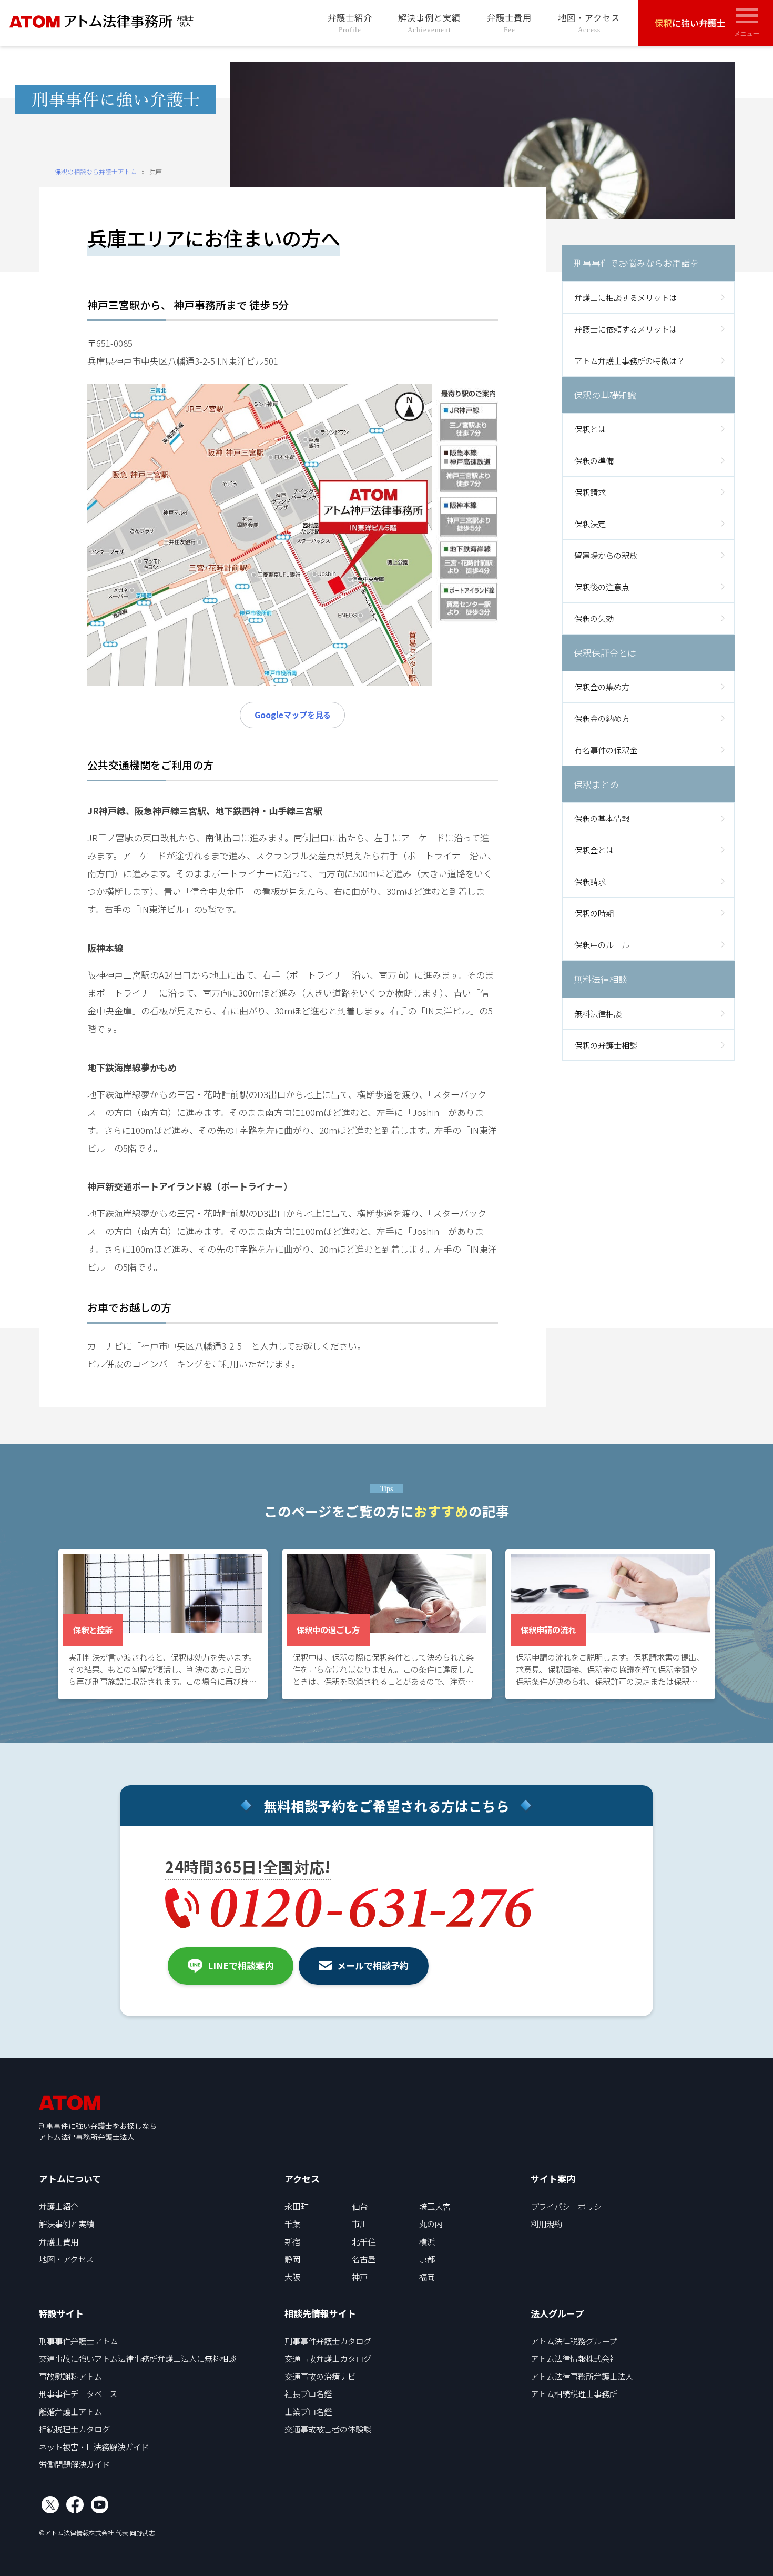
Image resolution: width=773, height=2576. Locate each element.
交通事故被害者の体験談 (328, 2429)
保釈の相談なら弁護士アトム (96, 171)
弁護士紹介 (350, 22)
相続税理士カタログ (74, 2429)
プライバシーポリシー (570, 2206)
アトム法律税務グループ (574, 2341)
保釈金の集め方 (602, 687)
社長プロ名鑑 (308, 2393)
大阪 (292, 2277)
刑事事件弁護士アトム (78, 2341)
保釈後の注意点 (602, 586)
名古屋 (364, 2259)
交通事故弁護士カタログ (328, 2358)
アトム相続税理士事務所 (574, 2393)
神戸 (360, 2277)
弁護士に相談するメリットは (625, 297)
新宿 (292, 2241)
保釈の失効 (594, 618)
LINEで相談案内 (241, 1965)
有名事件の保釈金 (606, 750)
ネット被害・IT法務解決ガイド (94, 2447)
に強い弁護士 (690, 23)
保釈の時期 (594, 913)
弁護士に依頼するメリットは (625, 328)
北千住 (364, 2241)
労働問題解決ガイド (74, 2464)
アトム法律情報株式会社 (574, 2358)
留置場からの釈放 (606, 555)
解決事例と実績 (429, 22)
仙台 (360, 2206)
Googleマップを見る (293, 715)
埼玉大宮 (435, 2206)
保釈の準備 (594, 460)
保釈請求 (590, 492)
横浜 (427, 2241)
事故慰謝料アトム (70, 2376)
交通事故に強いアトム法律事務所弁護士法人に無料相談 (138, 2358)
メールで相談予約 (373, 1965)
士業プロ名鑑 (308, 2411)
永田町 (296, 2206)
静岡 (292, 2259)
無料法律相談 (598, 1013)
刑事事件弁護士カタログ (328, 2341)
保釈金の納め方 (602, 718)
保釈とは (590, 429)
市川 (360, 2223)
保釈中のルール (602, 944)
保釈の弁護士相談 (606, 1044)
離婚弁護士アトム (70, 2411)
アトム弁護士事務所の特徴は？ (629, 360)
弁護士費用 (509, 22)
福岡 (427, 2277)
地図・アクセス (589, 22)
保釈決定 (590, 523)
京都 (427, 2259)
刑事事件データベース (78, 2393)
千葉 (292, 2223)
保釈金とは (594, 850)
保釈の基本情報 (602, 818)
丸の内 (431, 2223)
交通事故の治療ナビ (320, 2376)
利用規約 (546, 2223)
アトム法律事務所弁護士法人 (582, 2376)
